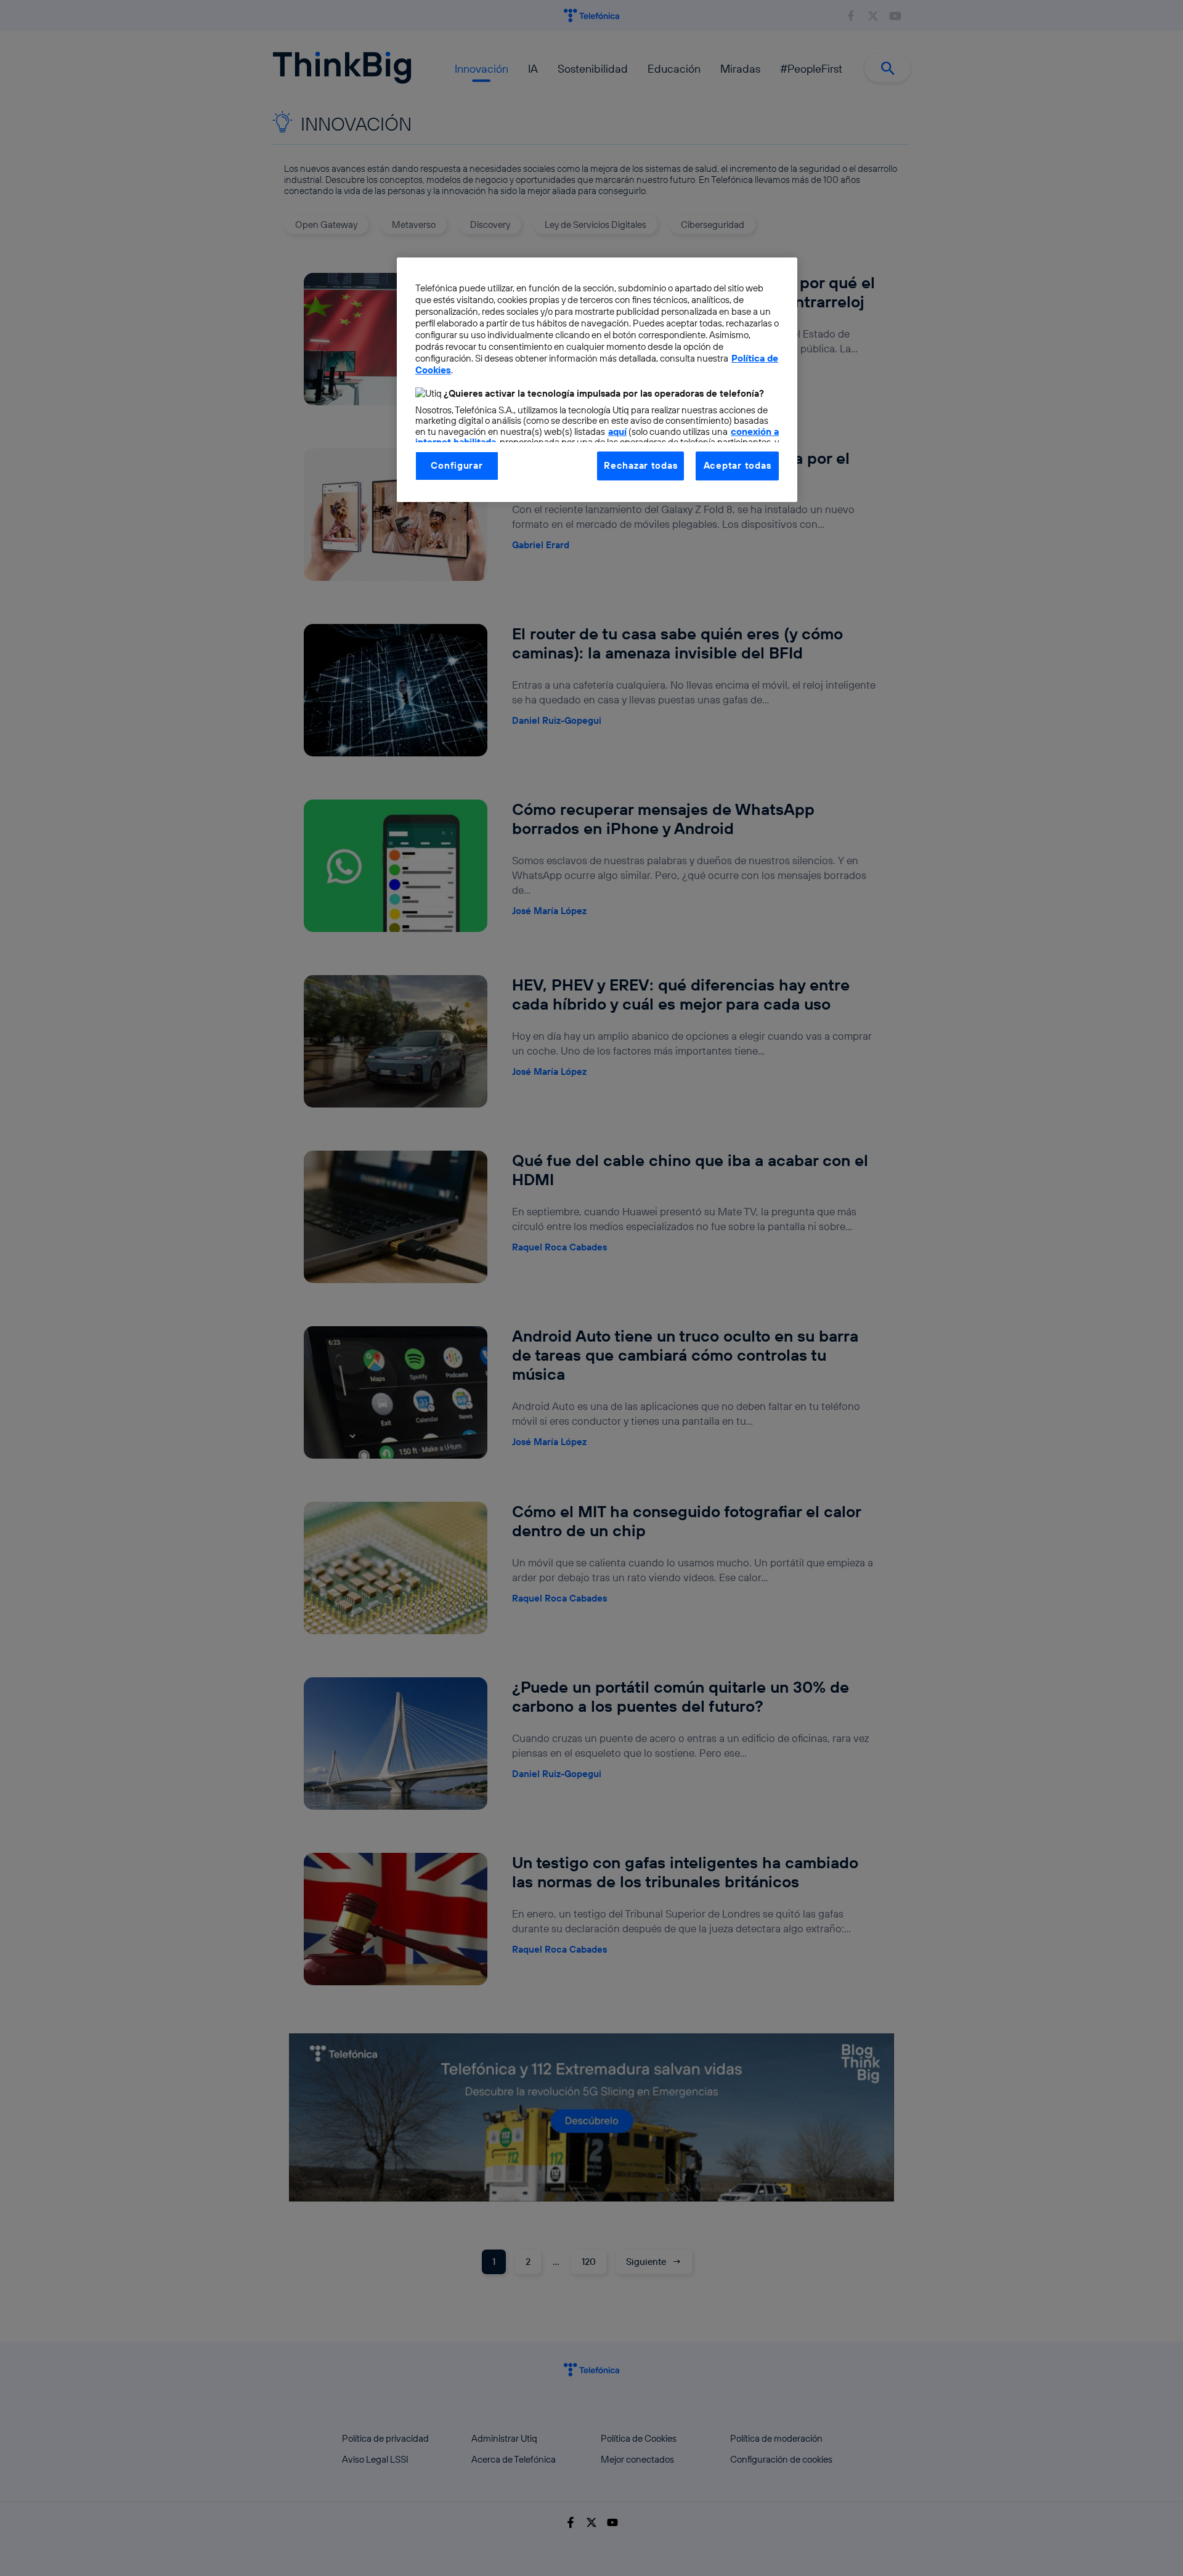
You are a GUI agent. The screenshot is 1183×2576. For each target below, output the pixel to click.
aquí (617, 431)
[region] (597, 379)
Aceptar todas (738, 465)
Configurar (457, 465)
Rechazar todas (640, 465)
